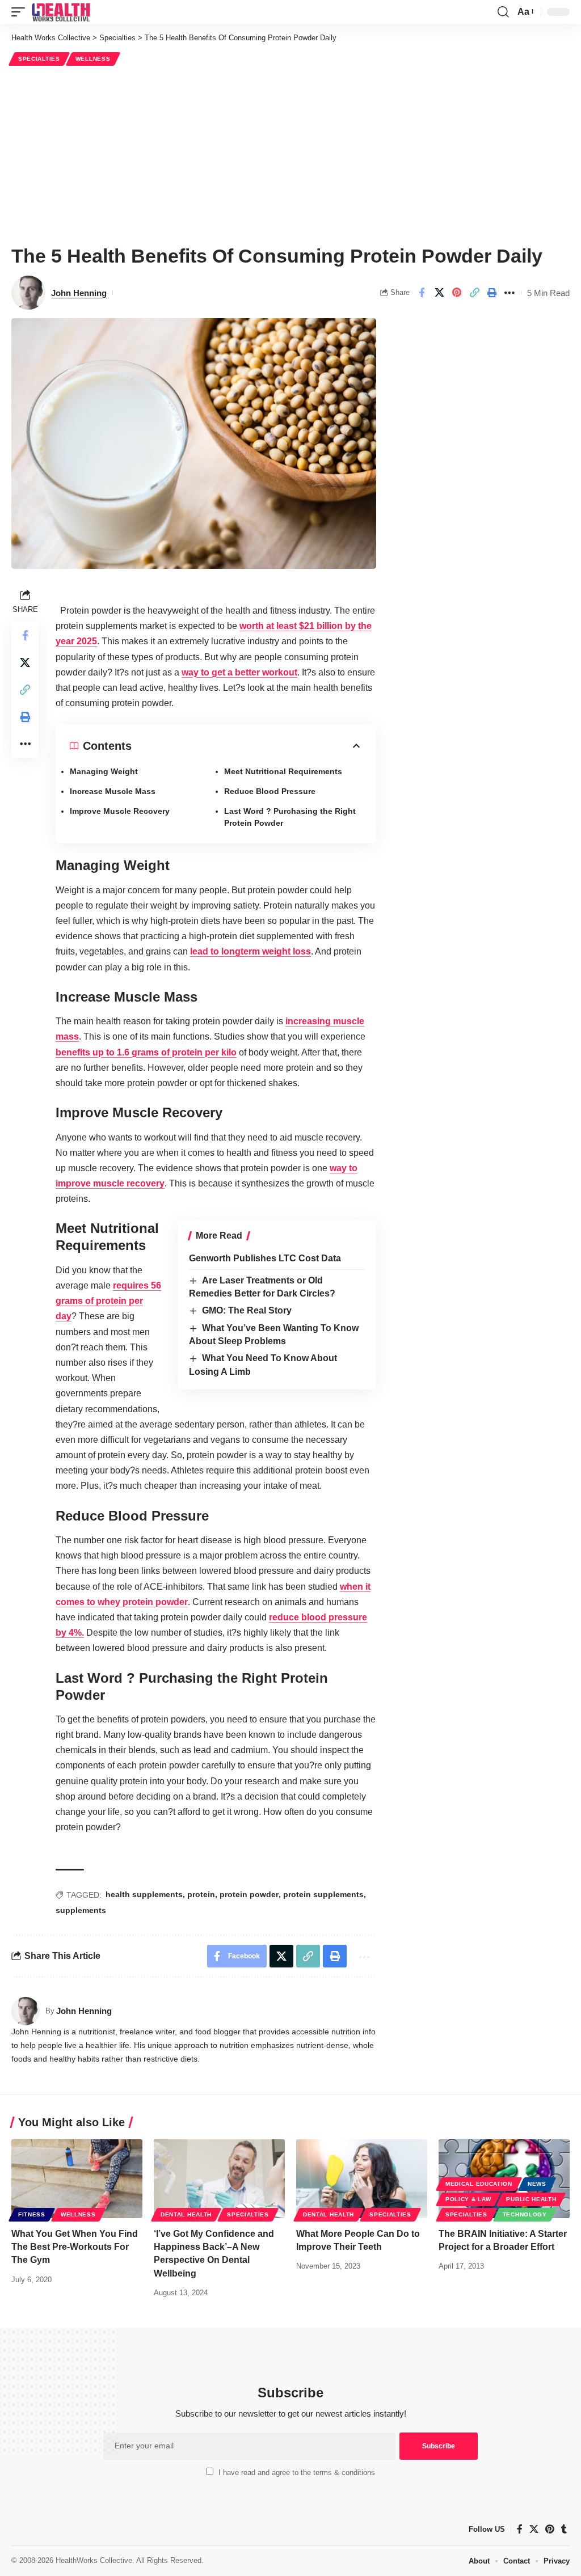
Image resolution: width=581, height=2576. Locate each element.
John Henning (79, 293)
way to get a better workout (239, 672)
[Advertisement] (290, 154)
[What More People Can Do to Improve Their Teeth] (362, 2179)
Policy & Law (468, 2199)
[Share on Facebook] (422, 293)
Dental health (186, 2214)
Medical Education (479, 2184)
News (537, 2184)
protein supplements (323, 1894)
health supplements (144, 1894)
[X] (534, 2529)
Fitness (32, 2214)
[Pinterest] (550, 2529)
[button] (21, 12)
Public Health (531, 2199)
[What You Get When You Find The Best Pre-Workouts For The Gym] (77, 2179)
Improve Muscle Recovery (120, 811)
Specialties (39, 59)
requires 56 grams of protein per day (108, 1301)
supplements (81, 1910)
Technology (525, 2214)
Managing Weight (104, 771)
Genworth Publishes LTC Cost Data (265, 1258)
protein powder (249, 1894)
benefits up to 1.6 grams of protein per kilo (146, 1052)
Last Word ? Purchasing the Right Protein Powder (290, 817)
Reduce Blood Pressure (270, 791)
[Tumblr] (564, 2529)
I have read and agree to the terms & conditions (297, 2472)
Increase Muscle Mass (113, 791)
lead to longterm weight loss (250, 951)
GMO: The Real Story (247, 1310)
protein (201, 1894)
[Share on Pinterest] (457, 293)
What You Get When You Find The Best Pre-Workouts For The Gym (75, 2247)
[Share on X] (439, 293)
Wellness (93, 59)
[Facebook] (520, 2529)
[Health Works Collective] (61, 12)
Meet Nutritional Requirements (283, 771)
